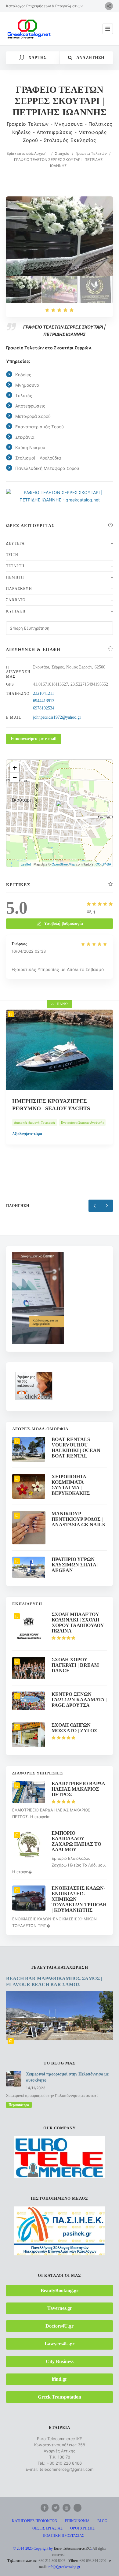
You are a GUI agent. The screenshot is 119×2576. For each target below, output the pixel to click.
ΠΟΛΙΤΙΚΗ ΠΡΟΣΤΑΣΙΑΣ (63, 2536)
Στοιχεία (62, 153)
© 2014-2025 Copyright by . (52, 2548)
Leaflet (26, 864)
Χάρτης (37, 58)
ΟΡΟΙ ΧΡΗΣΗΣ (82, 2528)
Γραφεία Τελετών (91, 153)
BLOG (102, 2521)
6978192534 (44, 708)
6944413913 (44, 701)
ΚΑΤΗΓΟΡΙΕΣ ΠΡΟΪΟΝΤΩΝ (35, 2521)
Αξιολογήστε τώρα (27, 1152)
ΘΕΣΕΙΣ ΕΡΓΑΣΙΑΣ (47, 2528)
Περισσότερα (19, 2105)
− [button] (15, 777)
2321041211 (43, 693)
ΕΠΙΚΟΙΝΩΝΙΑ (77, 2521)
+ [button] (15, 768)
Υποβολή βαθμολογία (63, 923)
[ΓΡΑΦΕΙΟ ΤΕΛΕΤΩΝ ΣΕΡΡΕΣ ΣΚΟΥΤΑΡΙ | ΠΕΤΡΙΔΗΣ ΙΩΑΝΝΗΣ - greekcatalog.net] (60, 289)
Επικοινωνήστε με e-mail (34, 739)
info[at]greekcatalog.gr (64, 2567)
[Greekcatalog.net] (29, 29)
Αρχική (40, 153)
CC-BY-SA (103, 864)
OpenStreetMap (63, 864)
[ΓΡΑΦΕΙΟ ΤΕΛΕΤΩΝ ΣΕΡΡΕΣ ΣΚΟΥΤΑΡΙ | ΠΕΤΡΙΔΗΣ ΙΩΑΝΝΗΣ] (24, 289)
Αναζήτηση (90, 58)
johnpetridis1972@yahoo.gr (57, 717)
